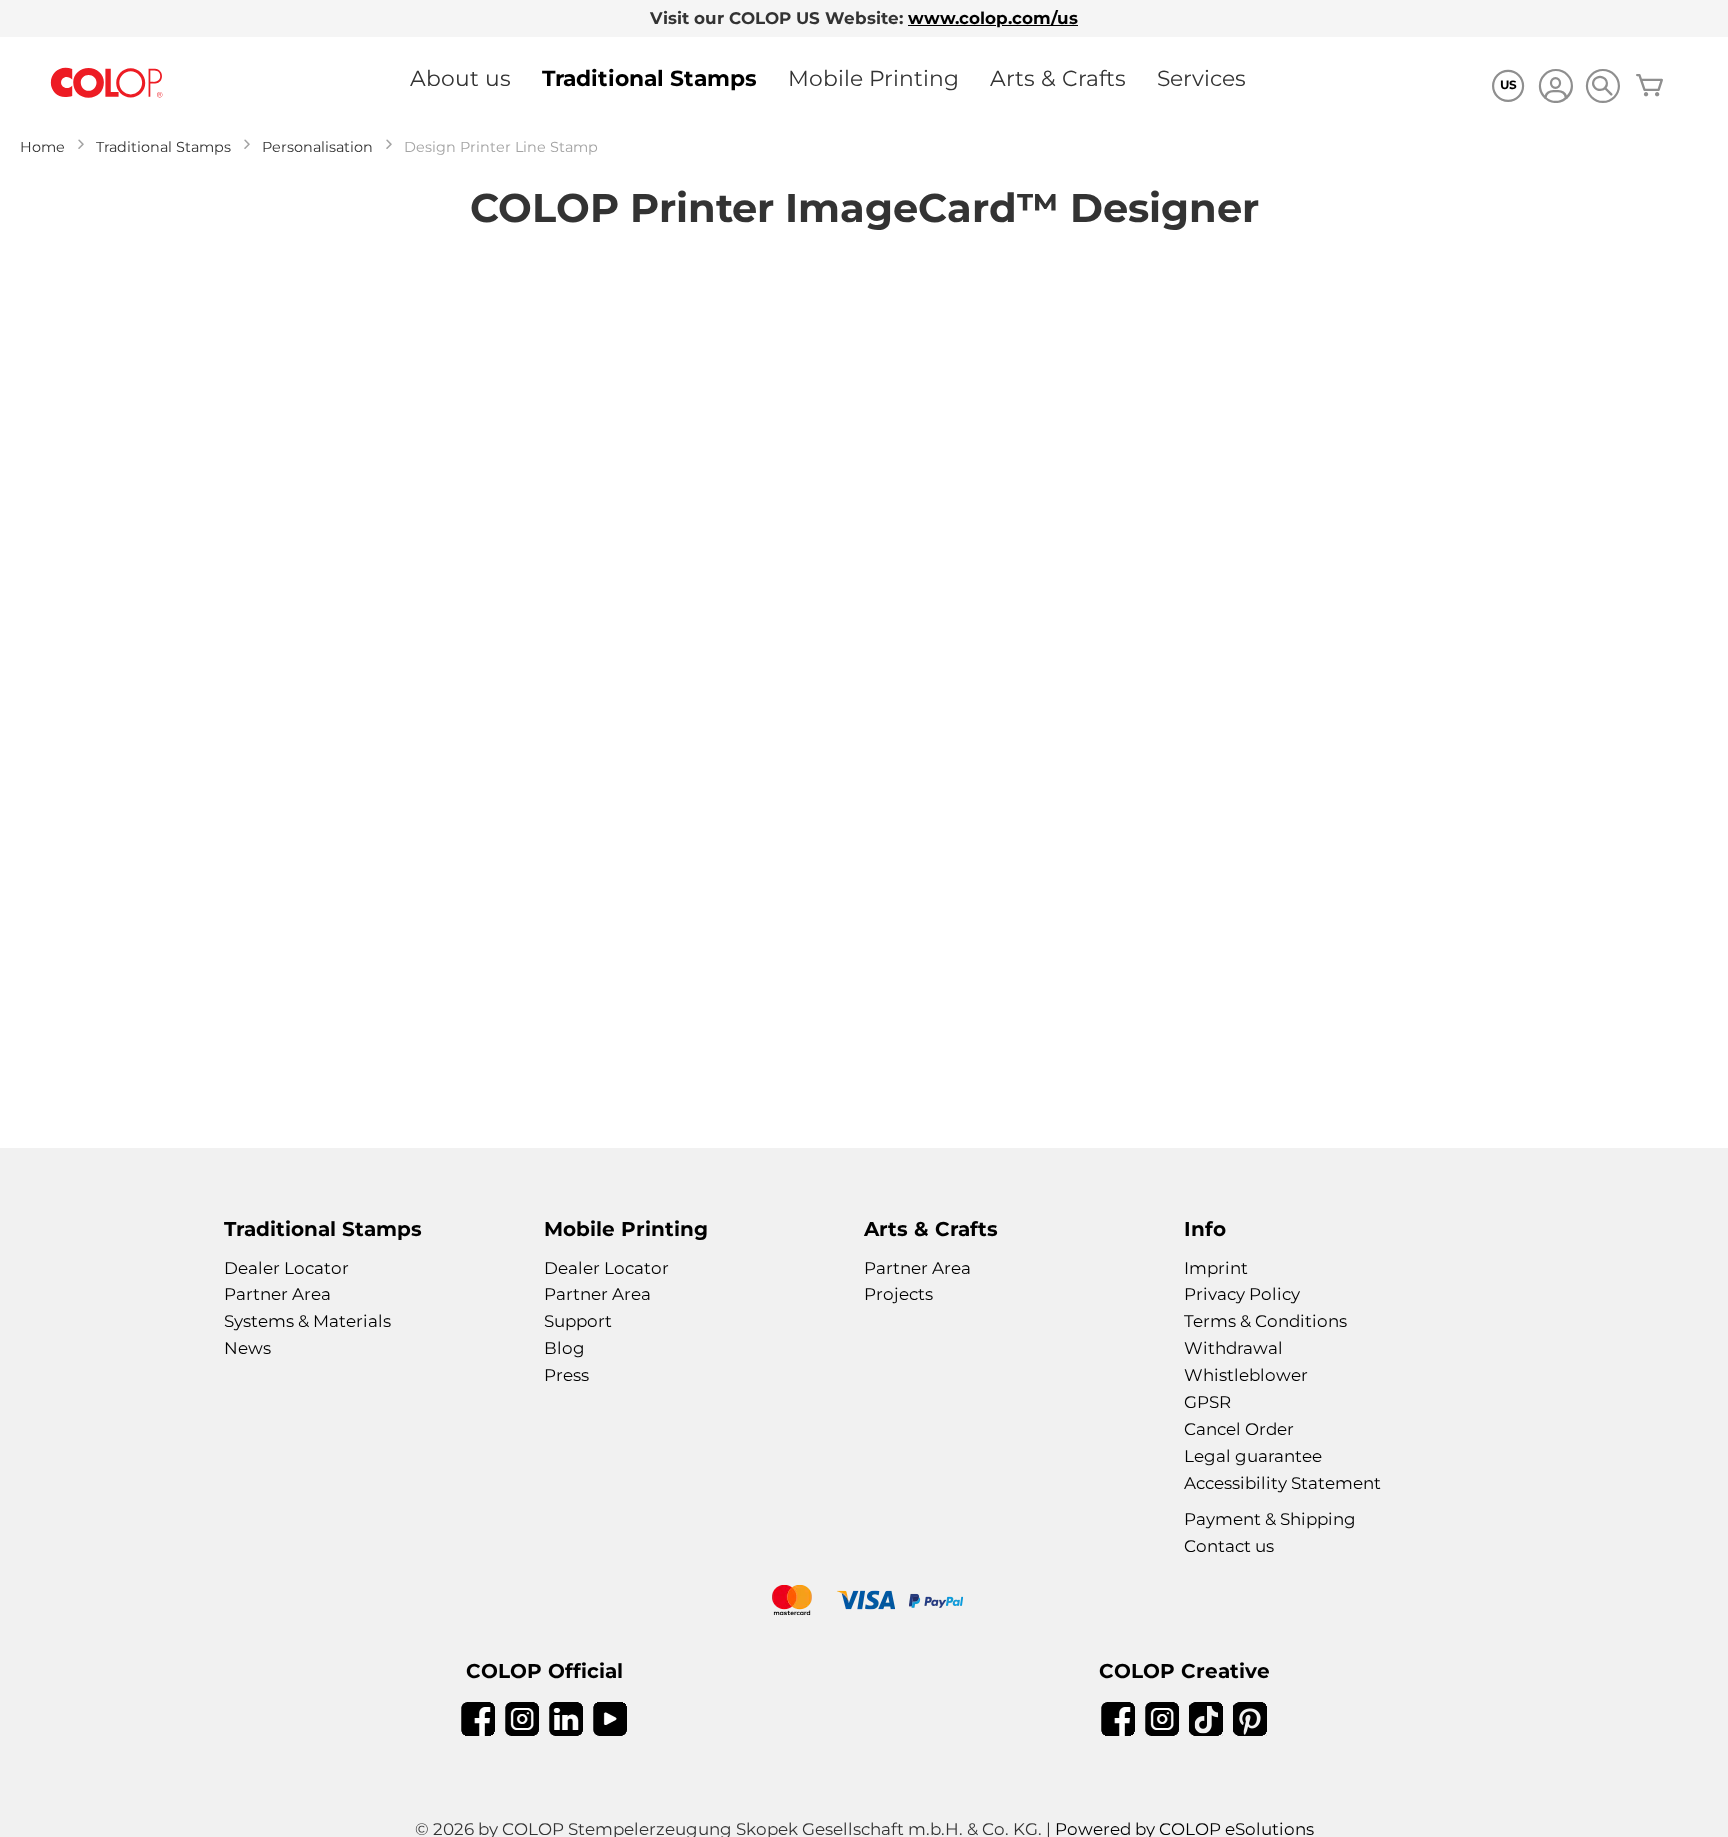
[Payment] (864, 1602)
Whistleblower (1246, 1375)
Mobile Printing (873, 78)
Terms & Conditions (1265, 1321)
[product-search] (1602, 85)
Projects (898, 1294)
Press (566, 1375)
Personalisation (317, 147)
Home (42, 147)
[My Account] (1555, 88)
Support (578, 1321)
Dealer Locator (286, 1268)
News (247, 1348)
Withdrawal (1233, 1348)
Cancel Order (1239, 1429)
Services (1201, 78)
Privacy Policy (1242, 1294)
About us (460, 78)
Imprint (1216, 1268)
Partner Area (277, 1294)
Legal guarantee (1253, 1456)
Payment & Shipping (1270, 1519)
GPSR (1207, 1402)
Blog (564, 1348)
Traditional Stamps (649, 78)
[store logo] (107, 83)
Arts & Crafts (1058, 78)
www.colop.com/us (993, 18)
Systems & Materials (307, 1321)
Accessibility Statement (1282, 1483)
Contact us (1229, 1546)
